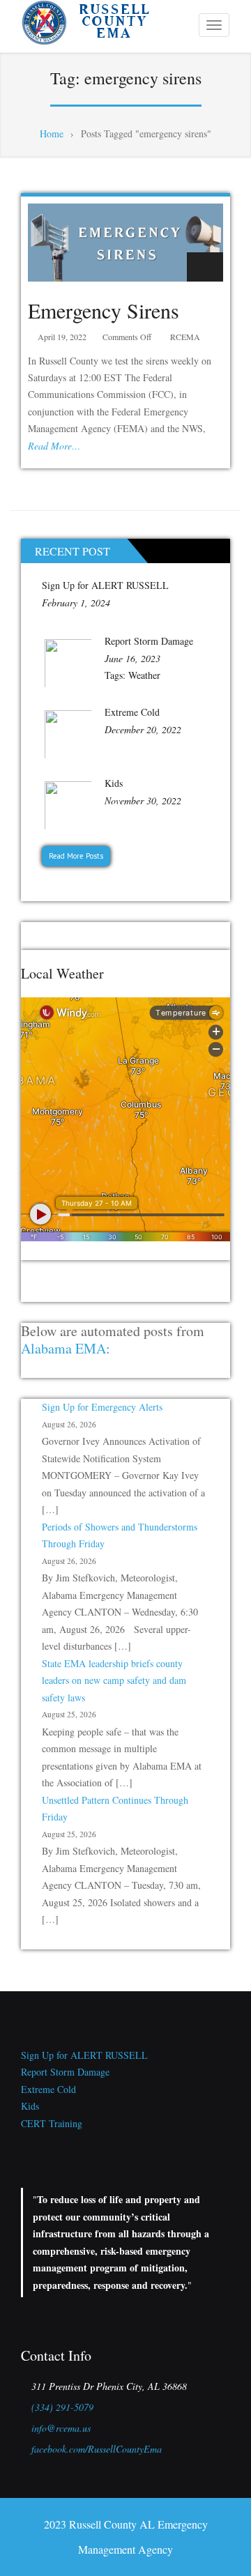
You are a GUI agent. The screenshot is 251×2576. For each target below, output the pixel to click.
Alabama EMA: (66, 1348)
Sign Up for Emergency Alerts (102, 1407)
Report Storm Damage (149, 641)
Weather (144, 675)
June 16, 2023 (132, 658)
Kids (114, 783)
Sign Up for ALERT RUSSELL (105, 585)
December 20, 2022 (143, 729)
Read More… (54, 446)
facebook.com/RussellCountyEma (97, 2449)
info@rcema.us (61, 2428)
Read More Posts (76, 856)
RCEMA (185, 337)
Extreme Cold (132, 712)
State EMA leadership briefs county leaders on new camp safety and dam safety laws (114, 1680)
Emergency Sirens (104, 310)
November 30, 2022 (143, 800)
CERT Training (52, 2123)
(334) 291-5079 (62, 2407)
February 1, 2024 (76, 603)
